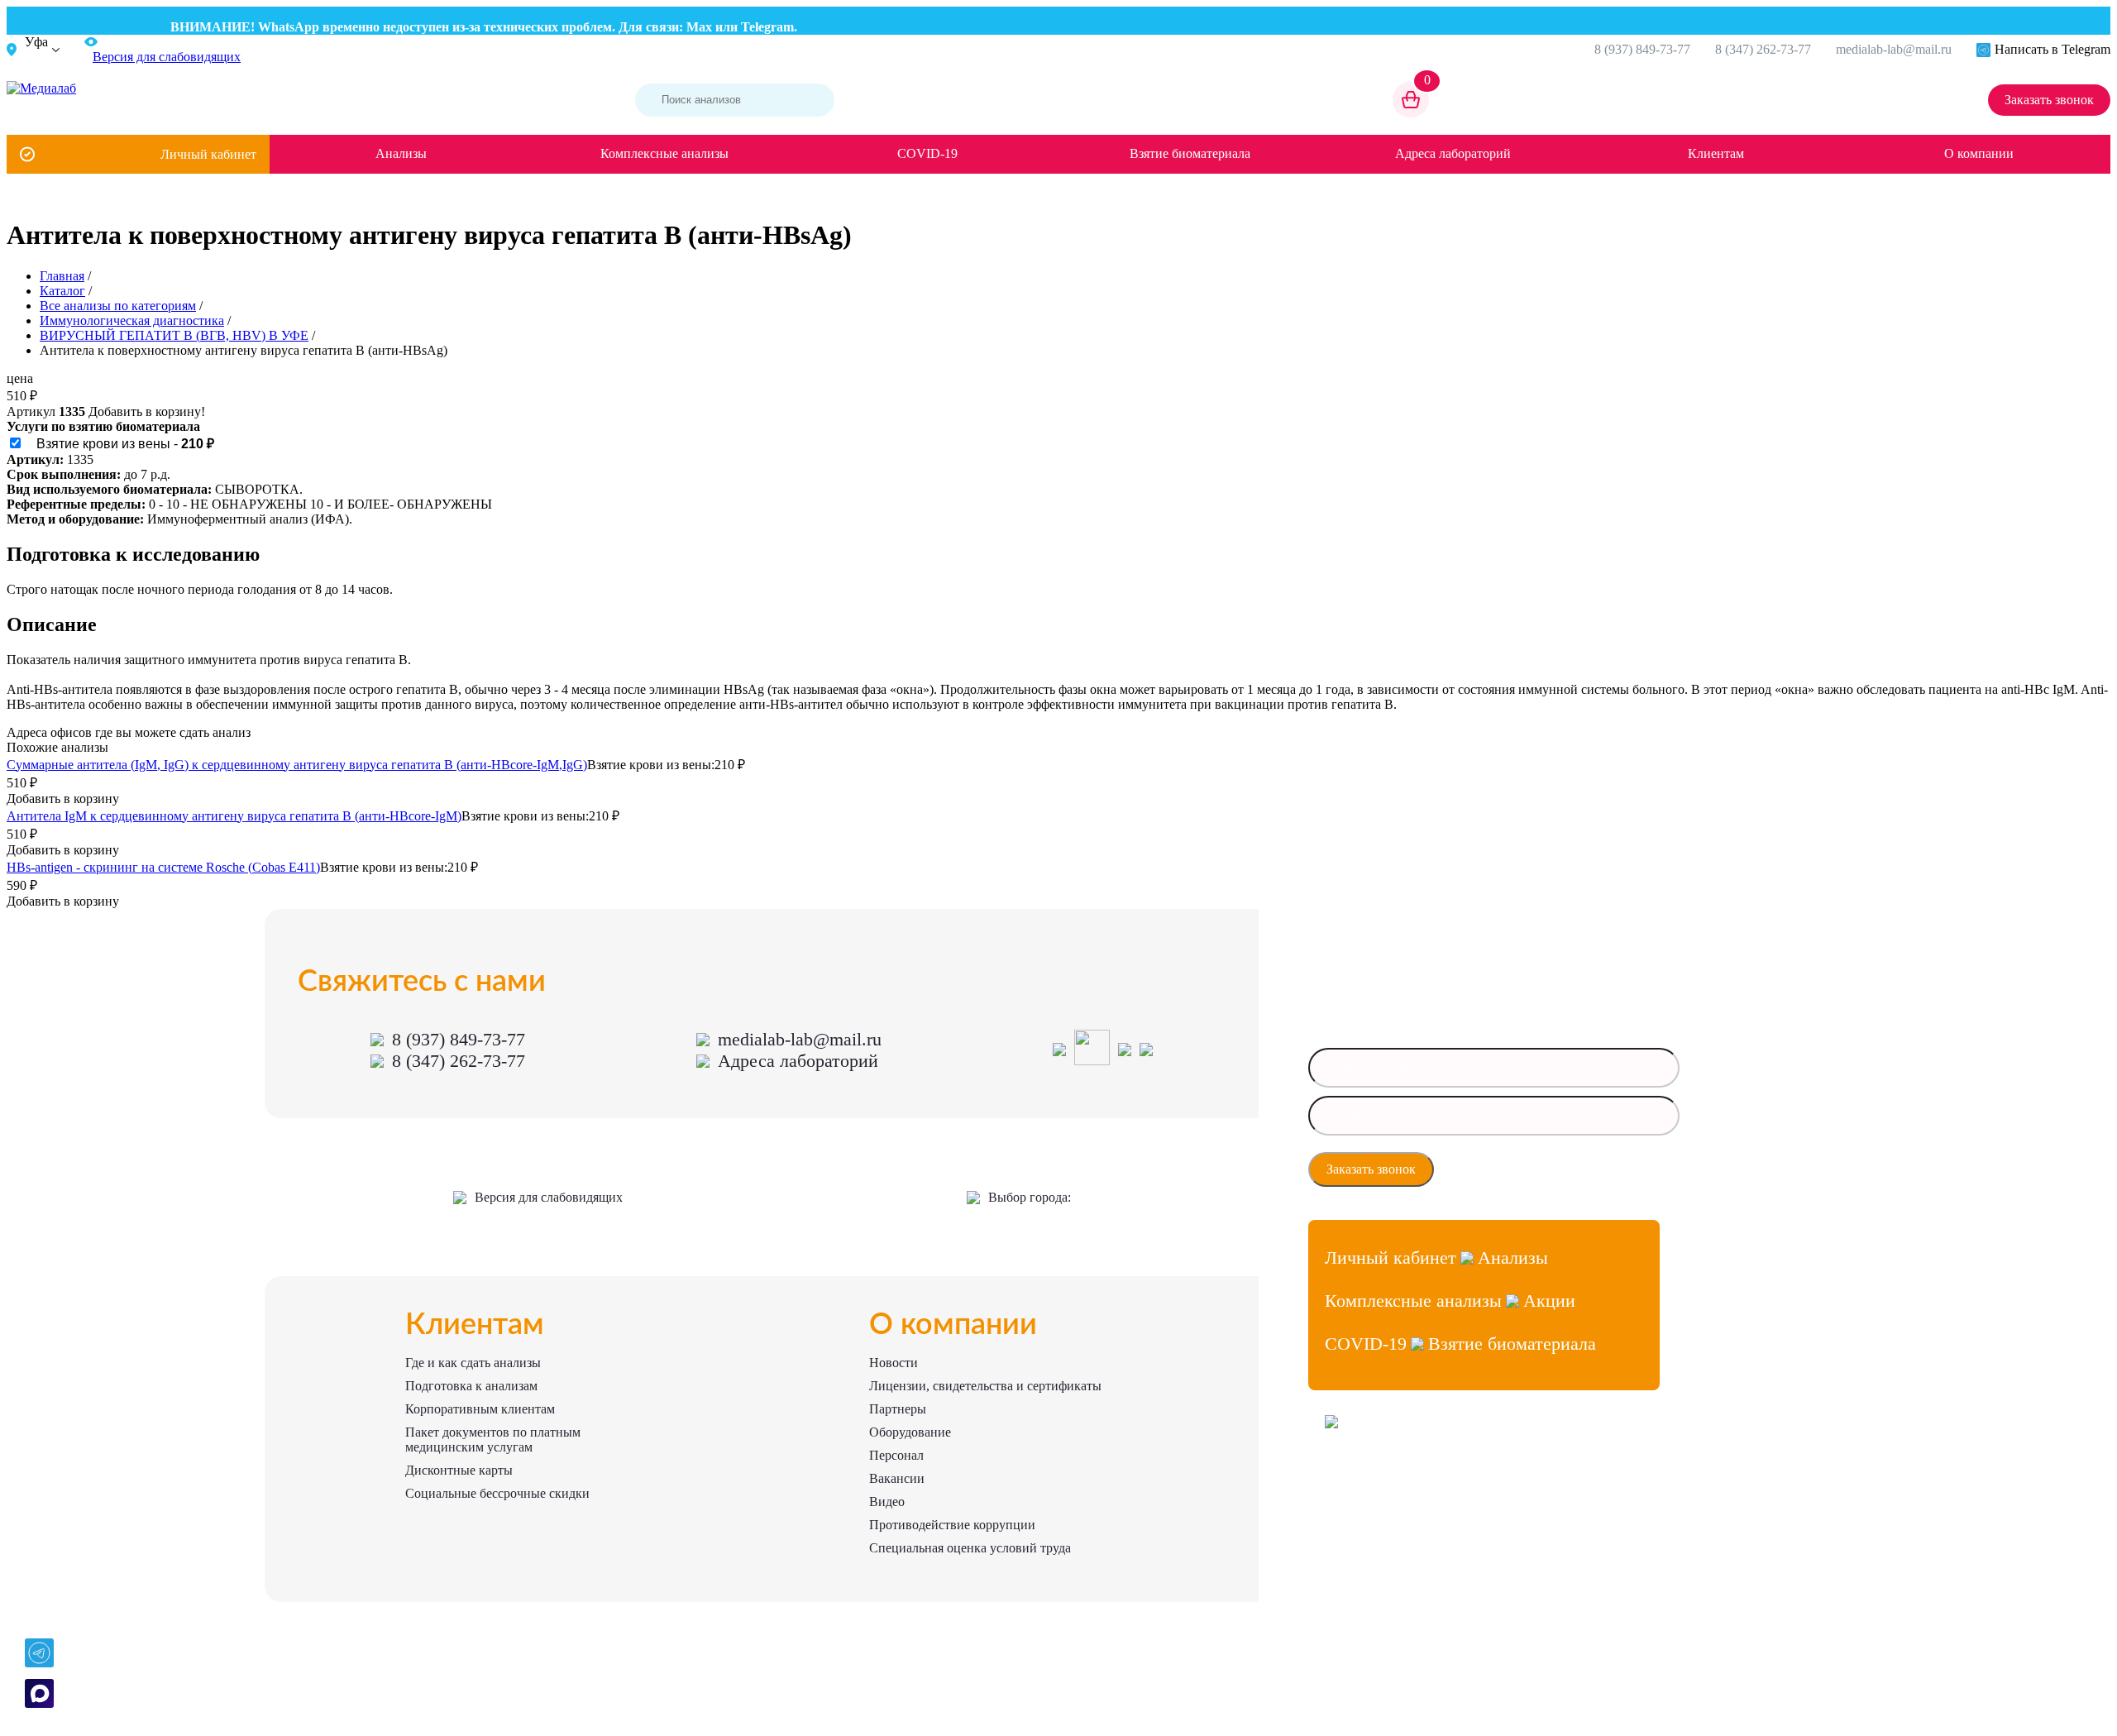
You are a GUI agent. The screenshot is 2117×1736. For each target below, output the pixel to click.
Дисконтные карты (459, 1470)
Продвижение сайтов (1374, 1511)
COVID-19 (927, 153)
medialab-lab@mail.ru (1894, 49)
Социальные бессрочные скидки (497, 1493)
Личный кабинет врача (1378, 1481)
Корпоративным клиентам (480, 1409)
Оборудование (910, 1432)
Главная (62, 276)
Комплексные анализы (664, 153)
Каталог (62, 291)
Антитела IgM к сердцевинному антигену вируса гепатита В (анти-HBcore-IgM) (234, 816)
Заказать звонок (2049, 100)
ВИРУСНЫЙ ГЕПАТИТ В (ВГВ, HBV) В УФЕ (174, 335)
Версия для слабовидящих (549, 1197)
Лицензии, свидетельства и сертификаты (985, 1386)
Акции (1549, 1301)
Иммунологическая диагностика (132, 320)
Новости (894, 1363)
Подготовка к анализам (471, 1386)
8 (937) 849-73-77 (1642, 49)
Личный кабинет (208, 154)
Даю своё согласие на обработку (1528, 1169)
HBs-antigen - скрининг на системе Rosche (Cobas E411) (163, 867)
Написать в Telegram (2052, 49)
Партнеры (898, 1409)
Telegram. (743, 27)
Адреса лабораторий (1453, 153)
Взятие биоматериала (1190, 153)
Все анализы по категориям (118, 306)
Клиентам (1716, 153)
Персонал (896, 1455)
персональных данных (1507, 1174)
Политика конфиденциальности (1398, 1540)
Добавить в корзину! (147, 411)
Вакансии (897, 1478)
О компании (1979, 153)
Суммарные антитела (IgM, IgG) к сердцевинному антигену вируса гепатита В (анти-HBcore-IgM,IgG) (297, 765)
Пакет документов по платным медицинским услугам (493, 1439)
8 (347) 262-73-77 (1763, 49)
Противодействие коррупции (952, 1525)
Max (674, 27)
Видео (887, 1502)
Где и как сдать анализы (473, 1363)
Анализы (401, 153)
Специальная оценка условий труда (970, 1548)
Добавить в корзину (63, 799)
